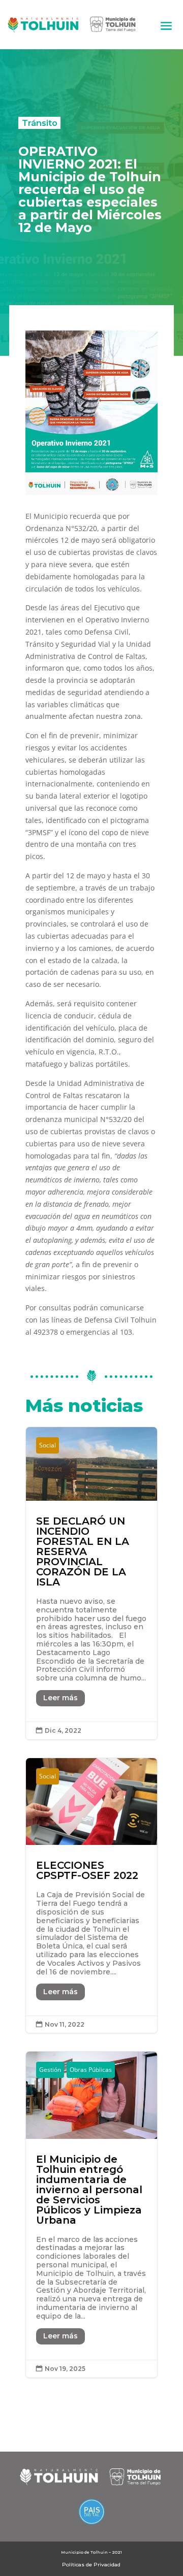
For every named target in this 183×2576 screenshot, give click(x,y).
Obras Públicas (91, 2070)
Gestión (50, 2070)
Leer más (60, 1698)
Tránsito (40, 123)
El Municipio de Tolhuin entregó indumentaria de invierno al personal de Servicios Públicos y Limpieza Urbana (91, 2214)
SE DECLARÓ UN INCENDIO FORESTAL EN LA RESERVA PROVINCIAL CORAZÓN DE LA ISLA (91, 1583)
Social (48, 1445)
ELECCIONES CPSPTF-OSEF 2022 (91, 1895)
